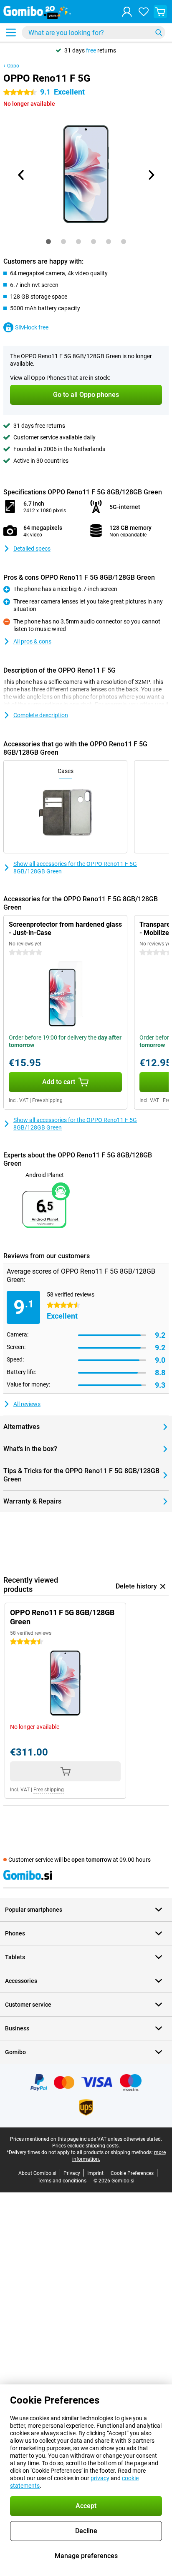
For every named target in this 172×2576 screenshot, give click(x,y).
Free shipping (47, 1100)
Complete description (41, 715)
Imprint (95, 2173)
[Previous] (21, 175)
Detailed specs (32, 549)
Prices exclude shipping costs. (86, 2146)
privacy (100, 2478)
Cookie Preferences (132, 2173)
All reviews (27, 1404)
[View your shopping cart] (160, 12)
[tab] (48, 242)
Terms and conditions (62, 2181)
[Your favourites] (144, 12)
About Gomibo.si (37, 2173)
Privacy (72, 2173)
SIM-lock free (32, 327)
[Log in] (127, 12)
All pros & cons (32, 641)
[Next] (151, 175)
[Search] (159, 32)
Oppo (13, 66)
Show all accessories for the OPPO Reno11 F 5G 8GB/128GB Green (75, 868)
